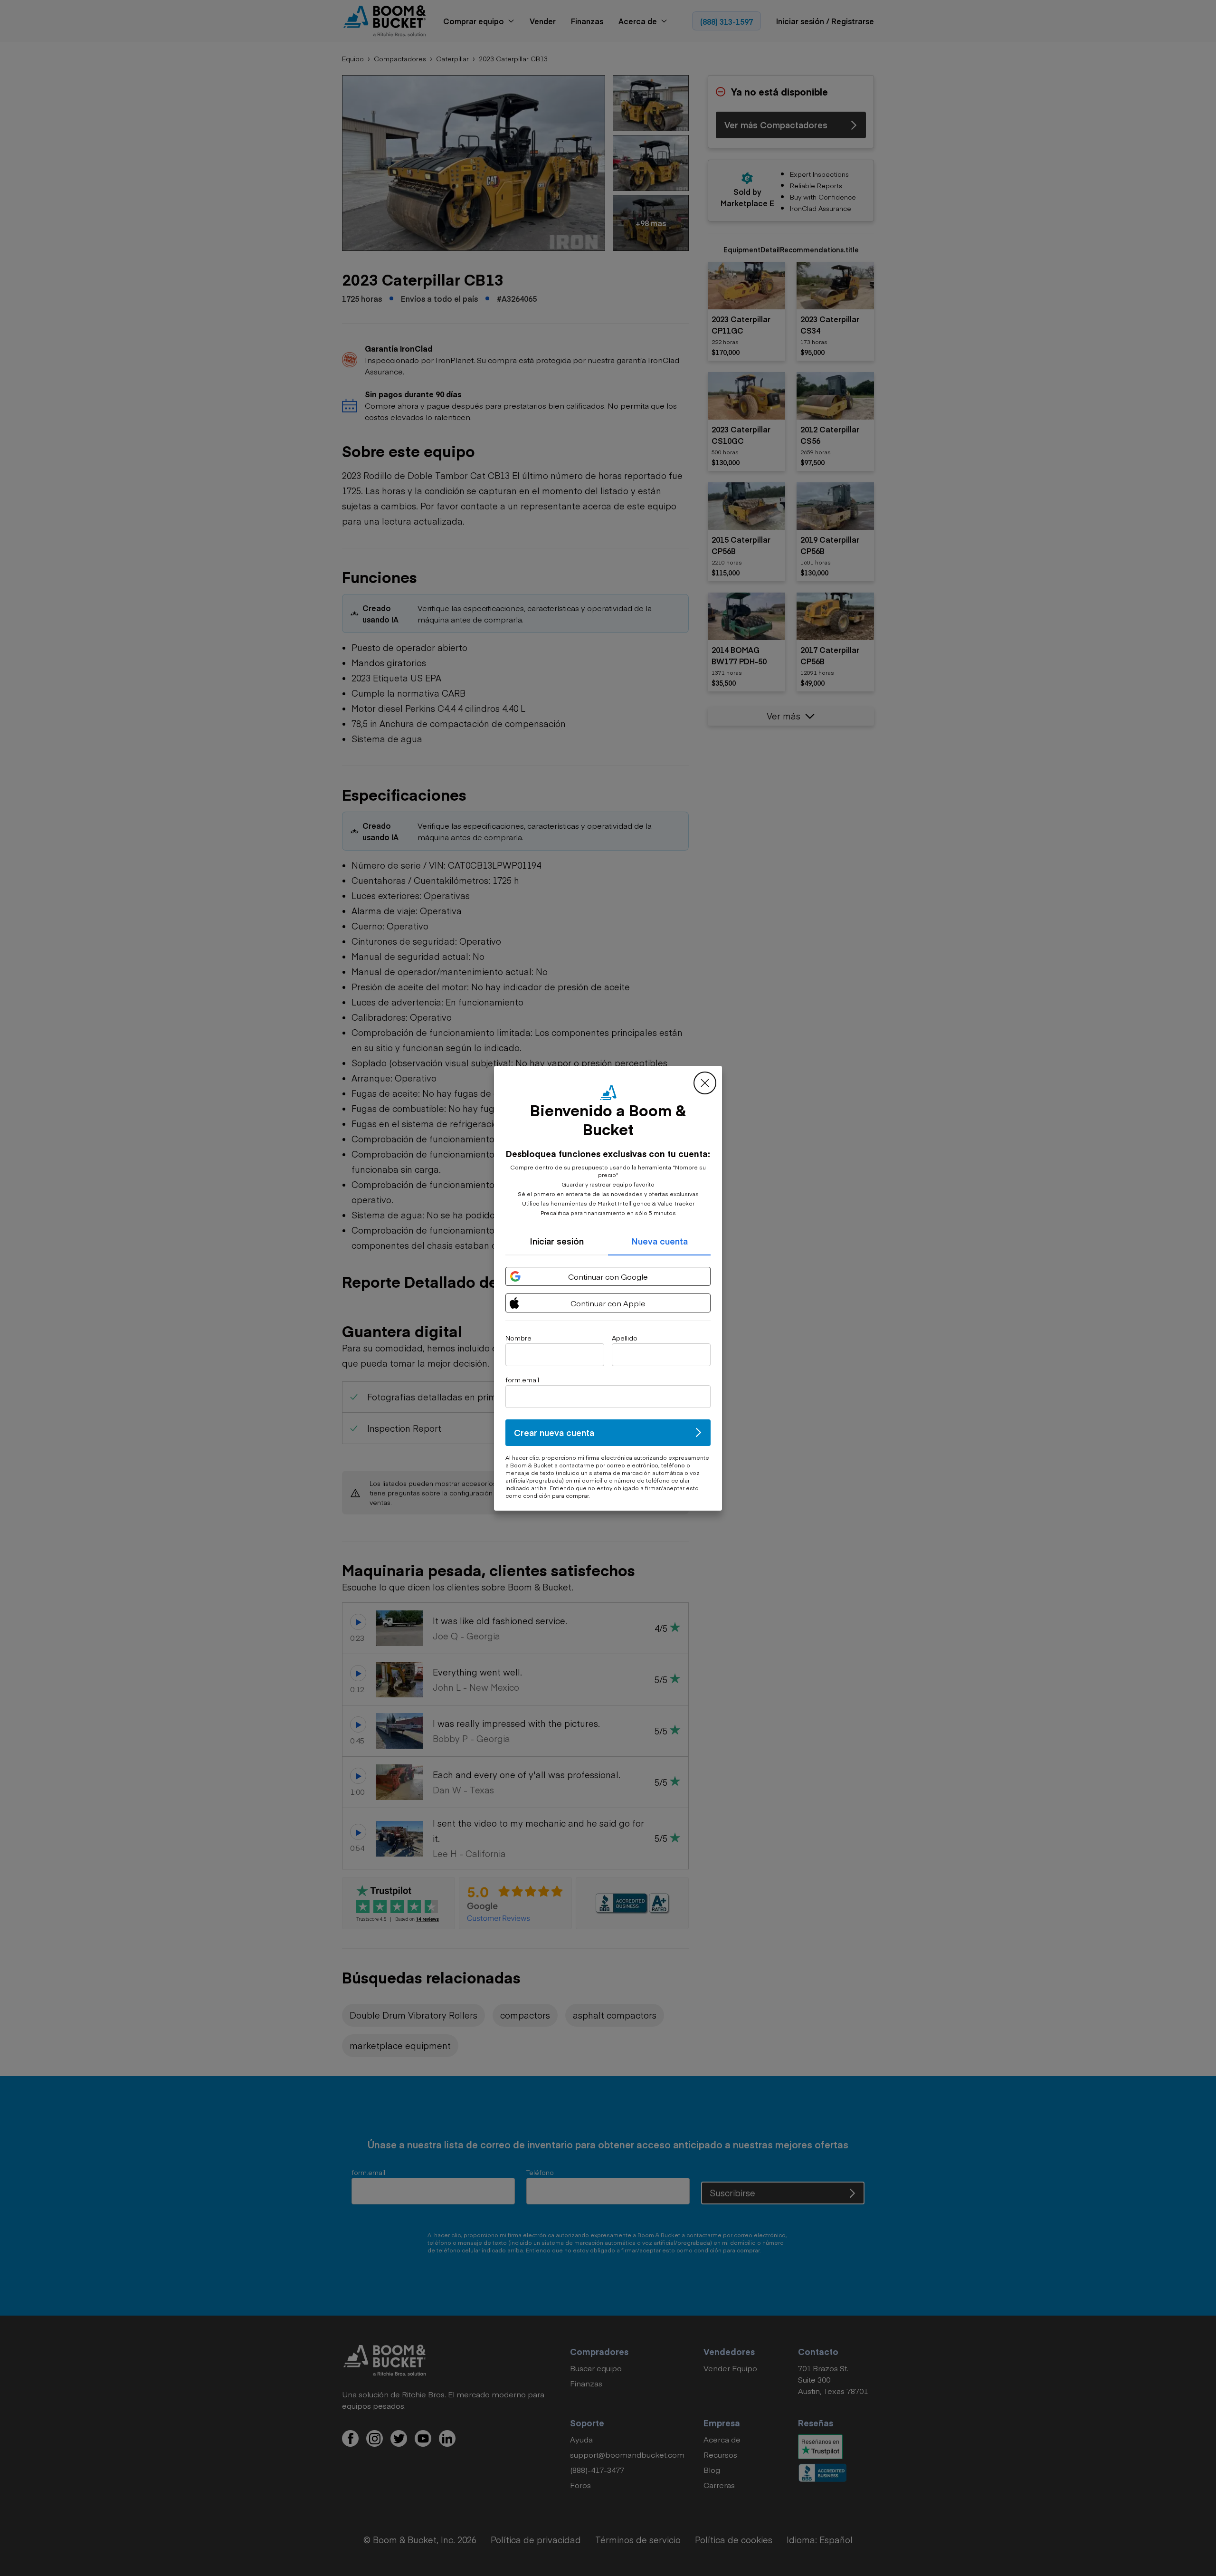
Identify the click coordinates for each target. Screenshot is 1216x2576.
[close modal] (705, 1083)
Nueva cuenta (660, 1241)
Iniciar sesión (557, 1241)
